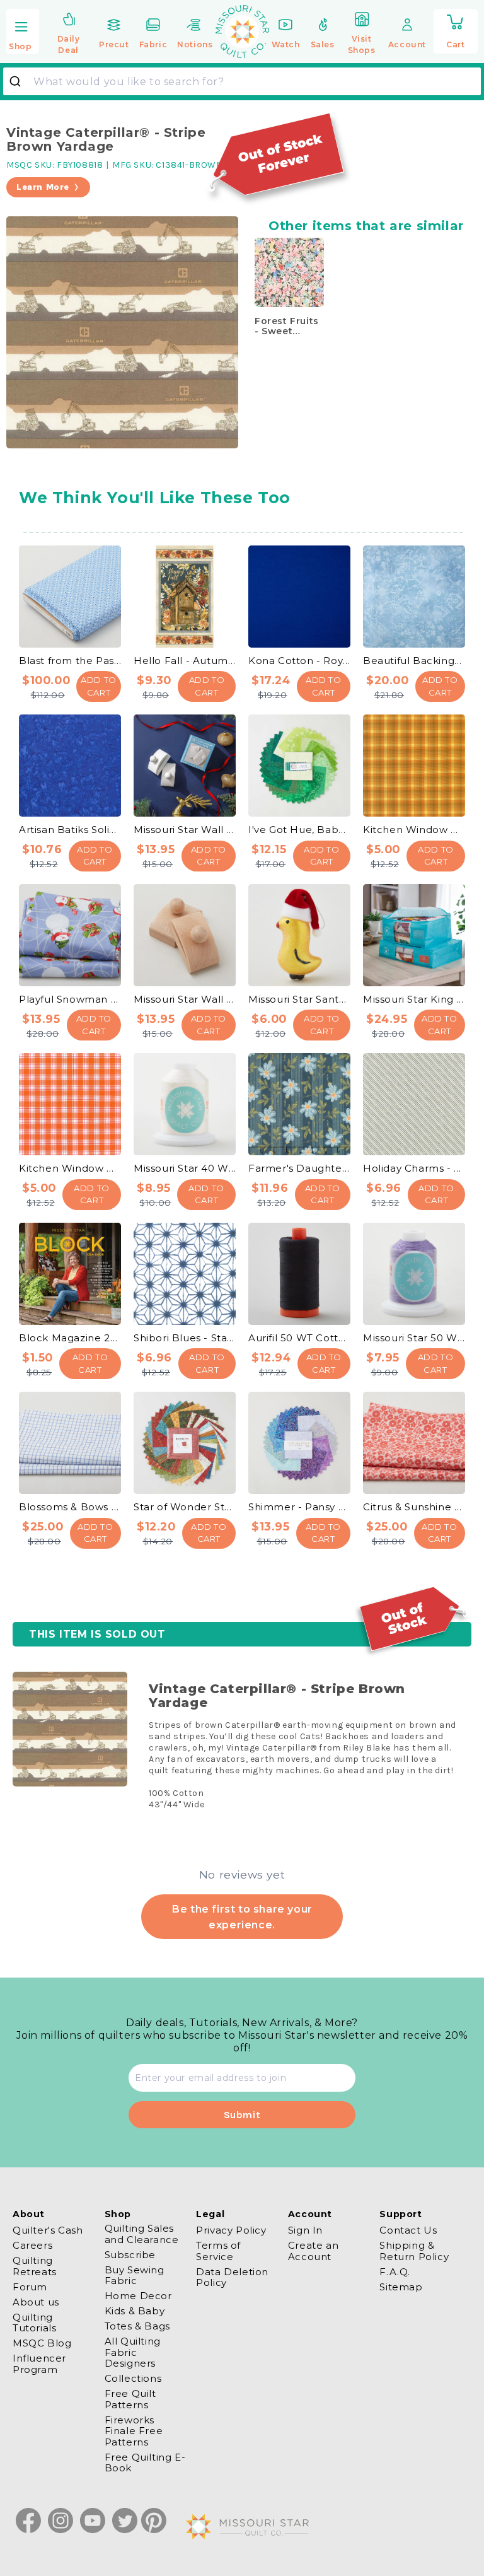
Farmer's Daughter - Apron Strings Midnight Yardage (299, 1168)
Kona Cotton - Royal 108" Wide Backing (299, 661)
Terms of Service (218, 2251)
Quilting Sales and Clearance (142, 2234)
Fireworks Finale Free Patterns (134, 2431)
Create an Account (313, 2251)
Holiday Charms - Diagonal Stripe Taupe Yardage (414, 1168)
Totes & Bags (137, 2326)
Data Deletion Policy (232, 2277)
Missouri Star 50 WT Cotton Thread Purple (414, 1338)
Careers (32, 2245)
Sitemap (401, 2287)
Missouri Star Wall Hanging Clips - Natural (185, 999)
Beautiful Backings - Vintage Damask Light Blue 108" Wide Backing (414, 661)
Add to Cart (99, 686)
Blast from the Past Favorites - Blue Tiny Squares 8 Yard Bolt (70, 661)
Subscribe (130, 2255)
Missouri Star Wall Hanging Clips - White (185, 830)
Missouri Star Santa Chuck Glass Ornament (299, 999)
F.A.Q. (395, 2272)
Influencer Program (39, 2363)
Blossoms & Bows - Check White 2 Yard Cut (70, 1507)
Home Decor (138, 2296)
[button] (23, 32)
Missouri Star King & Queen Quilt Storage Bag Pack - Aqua (414, 999)
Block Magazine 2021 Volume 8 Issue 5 (70, 1338)
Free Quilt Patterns (130, 2399)
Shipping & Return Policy (414, 2251)
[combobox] (242, 81)
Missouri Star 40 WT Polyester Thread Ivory (185, 1168)
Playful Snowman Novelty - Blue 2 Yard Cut (70, 999)
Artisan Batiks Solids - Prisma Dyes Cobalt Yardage (70, 830)
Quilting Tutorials (34, 2322)
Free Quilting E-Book (145, 2462)
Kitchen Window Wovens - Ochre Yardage (414, 830)
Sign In (305, 2230)
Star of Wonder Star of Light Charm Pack (185, 1507)
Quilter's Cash (48, 2230)
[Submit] (20, 81)
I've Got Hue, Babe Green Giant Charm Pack (299, 830)
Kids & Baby (135, 2311)
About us (36, 2302)
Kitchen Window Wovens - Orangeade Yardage (70, 1168)
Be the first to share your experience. (242, 1916)
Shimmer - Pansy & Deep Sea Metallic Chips (299, 1507)
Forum (30, 2287)
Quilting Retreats (35, 2266)
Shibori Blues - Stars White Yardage (185, 1338)
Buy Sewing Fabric (135, 2275)
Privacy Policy (231, 2230)
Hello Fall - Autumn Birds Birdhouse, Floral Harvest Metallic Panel (185, 661)
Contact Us (408, 2230)
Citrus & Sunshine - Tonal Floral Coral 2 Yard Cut (414, 1507)
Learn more (43, 187)
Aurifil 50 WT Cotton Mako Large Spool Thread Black (299, 1338)
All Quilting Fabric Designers (133, 2352)
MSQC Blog (42, 2343)
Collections (133, 2378)
